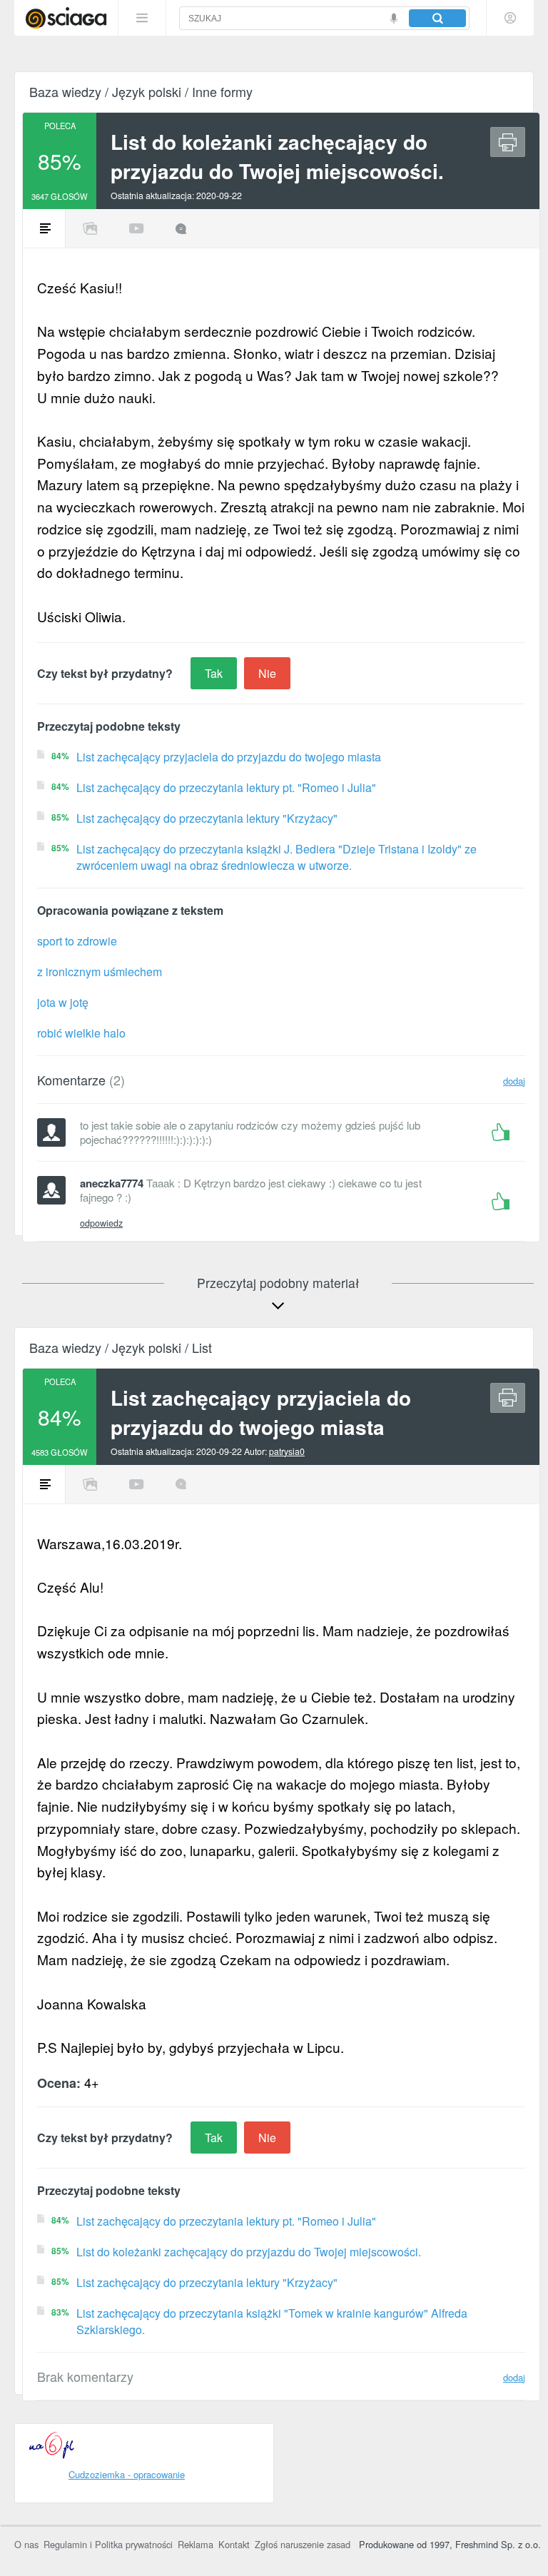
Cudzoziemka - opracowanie (127, 2474)
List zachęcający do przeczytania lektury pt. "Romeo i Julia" (226, 787)
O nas (26, 2544)
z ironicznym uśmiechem (100, 972)
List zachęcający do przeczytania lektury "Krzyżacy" (207, 818)
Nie (267, 673)
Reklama (196, 2544)
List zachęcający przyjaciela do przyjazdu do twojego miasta (229, 757)
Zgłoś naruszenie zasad (303, 2544)
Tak (214, 673)
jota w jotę (63, 1002)
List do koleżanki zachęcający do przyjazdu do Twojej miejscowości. (249, 2252)
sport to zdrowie (77, 941)
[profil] (510, 18)
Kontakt (234, 2544)
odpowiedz (101, 1223)
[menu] (142, 18)
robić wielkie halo (81, 1033)
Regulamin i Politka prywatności (108, 2544)
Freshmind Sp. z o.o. (498, 2544)
